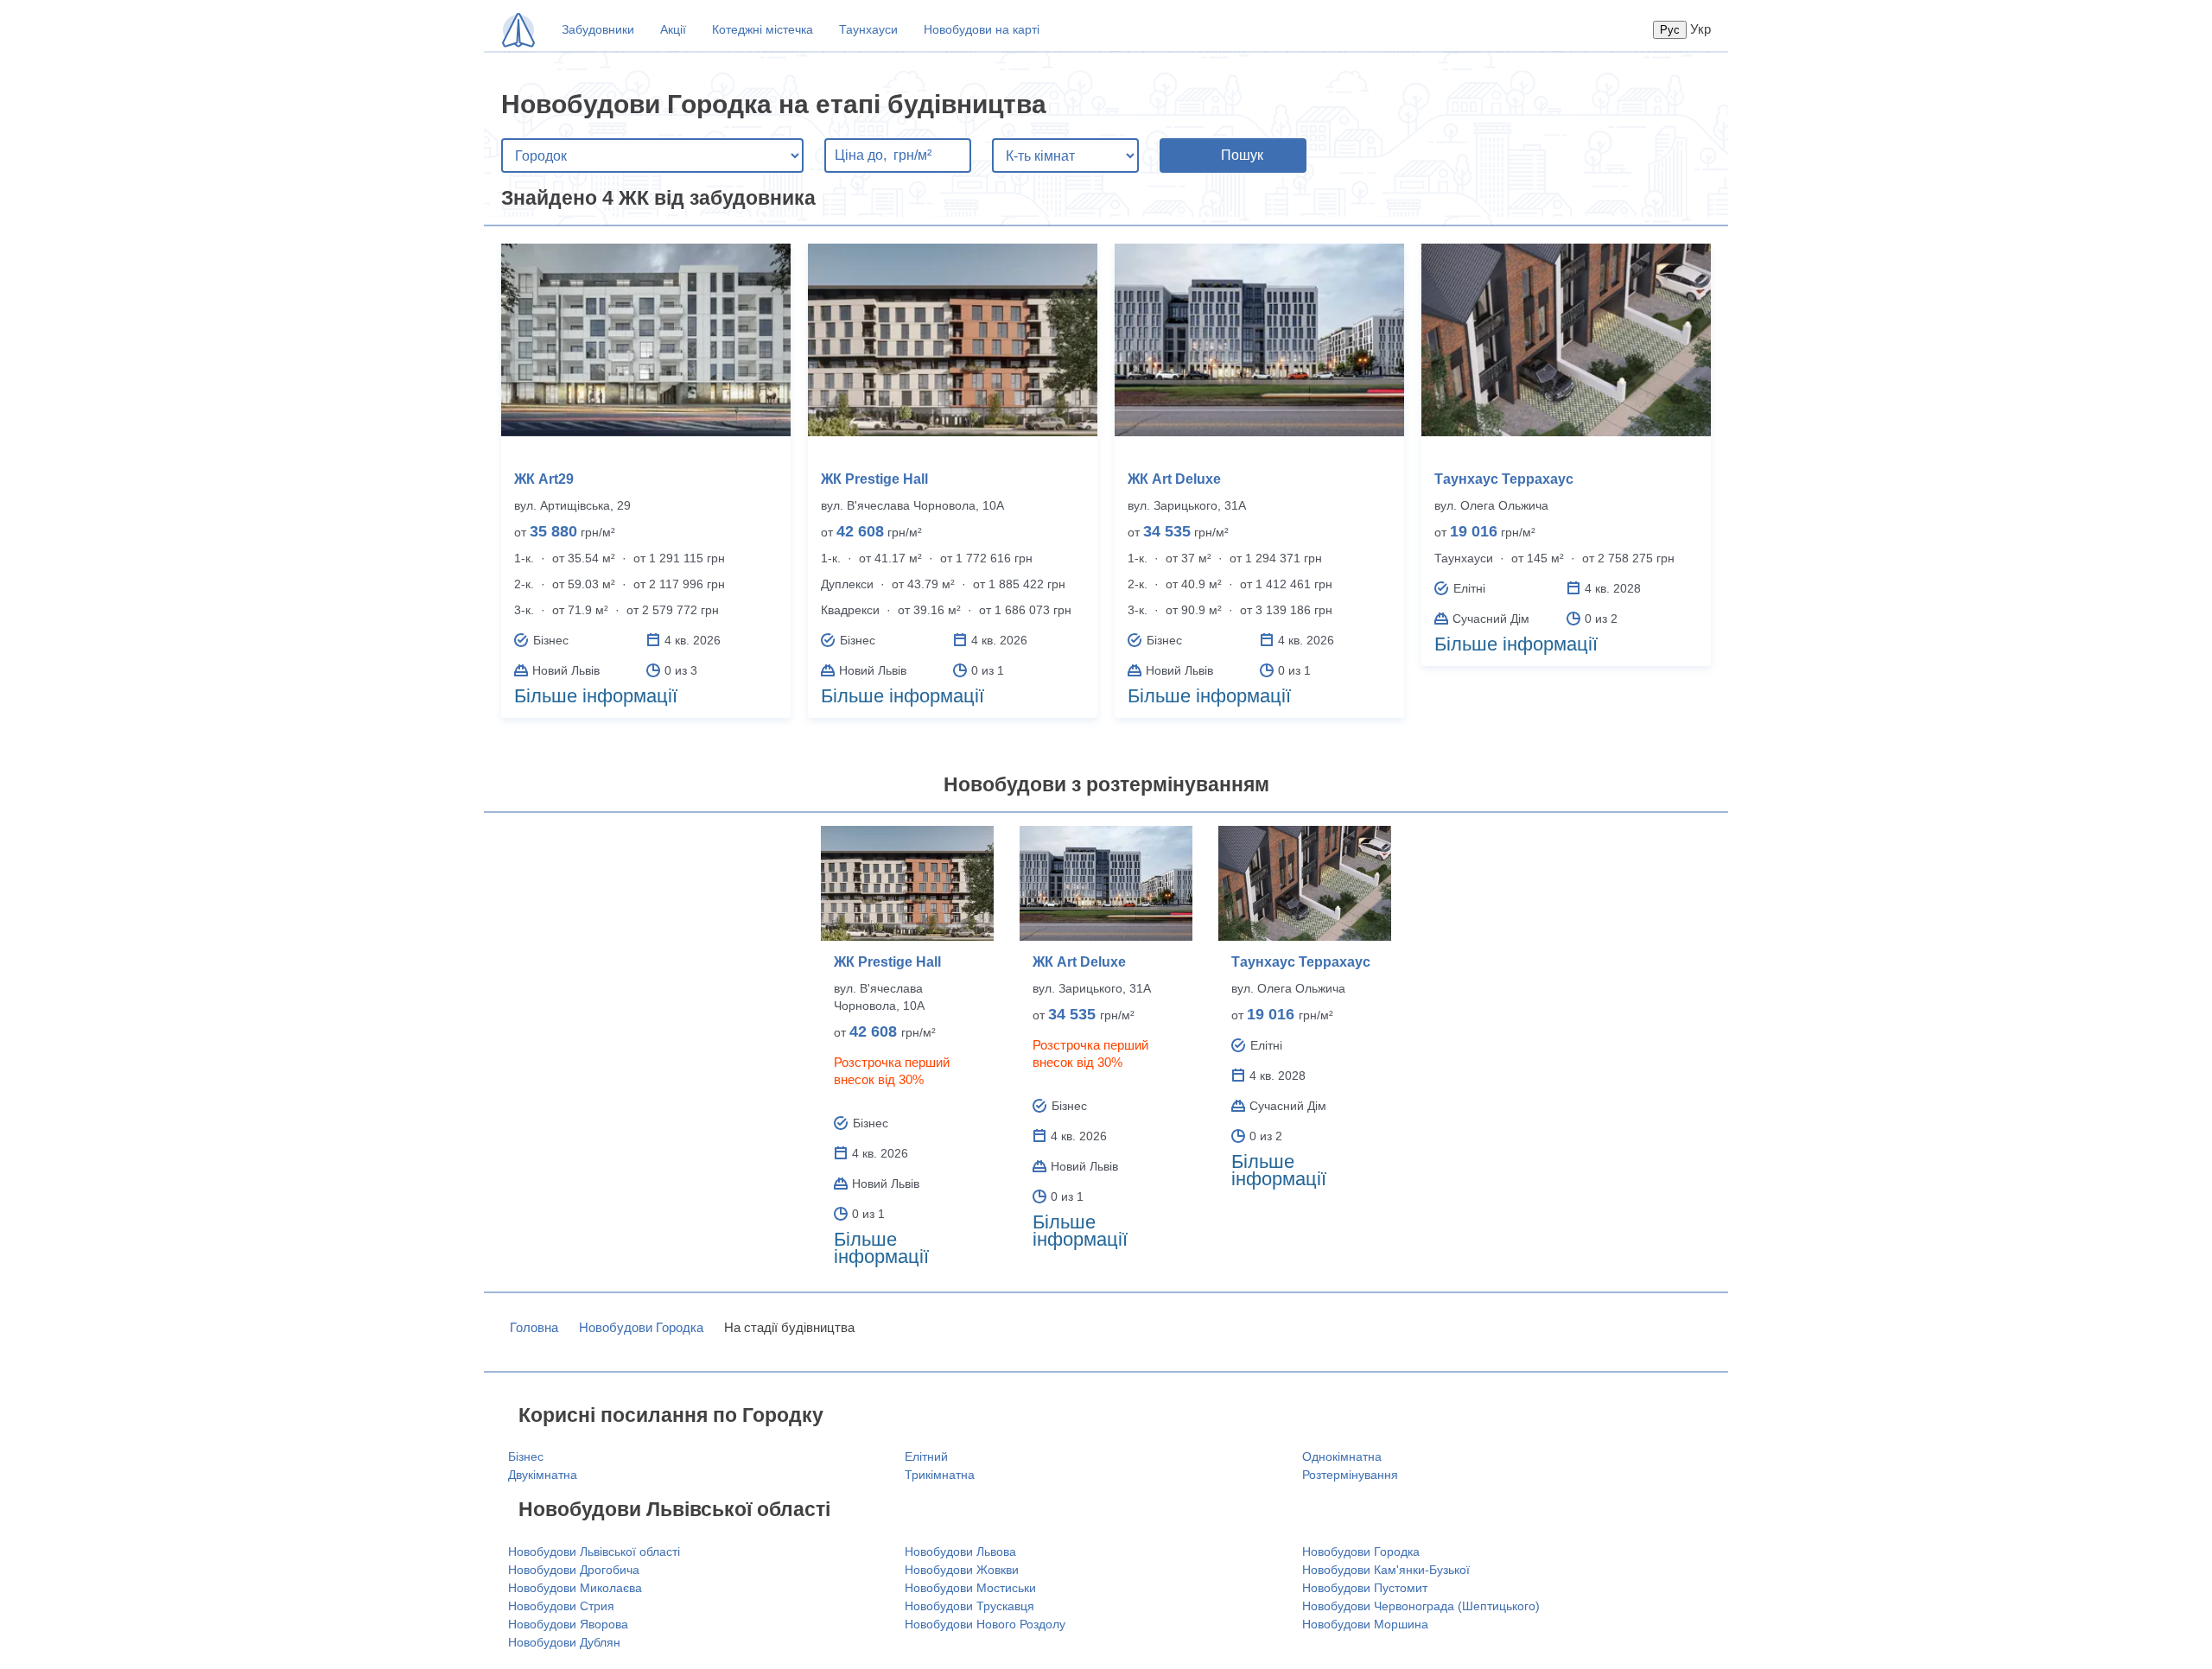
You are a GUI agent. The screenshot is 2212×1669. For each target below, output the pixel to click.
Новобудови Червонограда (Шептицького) (1421, 1606)
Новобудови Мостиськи (970, 1588)
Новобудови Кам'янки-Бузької (1386, 1570)
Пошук (1242, 155)
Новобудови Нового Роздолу (985, 1624)
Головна (534, 1327)
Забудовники (598, 29)
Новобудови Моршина (1365, 1624)
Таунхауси (868, 29)
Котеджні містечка (763, 29)
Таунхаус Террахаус (1504, 479)
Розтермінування (1350, 1475)
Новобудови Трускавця (969, 1606)
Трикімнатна (940, 1475)
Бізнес (526, 1456)
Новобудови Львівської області (594, 1552)
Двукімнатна (543, 1475)
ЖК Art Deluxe (1174, 479)
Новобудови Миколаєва (575, 1588)
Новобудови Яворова (568, 1624)
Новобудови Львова (960, 1552)
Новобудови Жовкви (962, 1570)
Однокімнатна (1342, 1456)
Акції (673, 29)
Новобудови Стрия (561, 1606)
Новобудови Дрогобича (574, 1570)
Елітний (926, 1456)
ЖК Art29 (544, 479)
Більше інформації (596, 696)
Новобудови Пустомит (1365, 1588)
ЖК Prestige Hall (874, 479)
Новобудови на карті (982, 29)
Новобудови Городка (641, 1327)
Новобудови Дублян (564, 1642)
